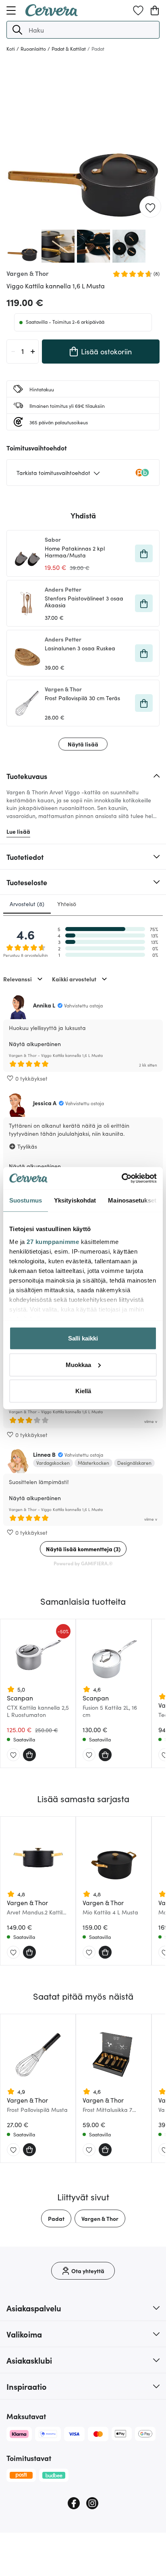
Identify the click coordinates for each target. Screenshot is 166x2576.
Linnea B (44, 1454)
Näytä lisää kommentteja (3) (83, 1549)
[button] (17, 30)
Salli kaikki (83, 1338)
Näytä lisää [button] (83, 744)
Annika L (44, 1005)
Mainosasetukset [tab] (132, 1200)
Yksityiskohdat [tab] (75, 1200)
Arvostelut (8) (27, 904)
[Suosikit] (138, 10)
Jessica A (45, 1103)
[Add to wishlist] (150, 207)
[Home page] (52, 14)
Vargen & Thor (100, 2218)
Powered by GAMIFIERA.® (83, 1563)
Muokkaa (78, 1364)
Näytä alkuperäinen (35, 1044)
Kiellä (83, 1391)
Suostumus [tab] (26, 1200)
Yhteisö (67, 904)
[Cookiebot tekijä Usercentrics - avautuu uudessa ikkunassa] (121, 1178)
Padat (56, 2218)
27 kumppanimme (53, 1241)
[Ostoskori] (155, 10)
